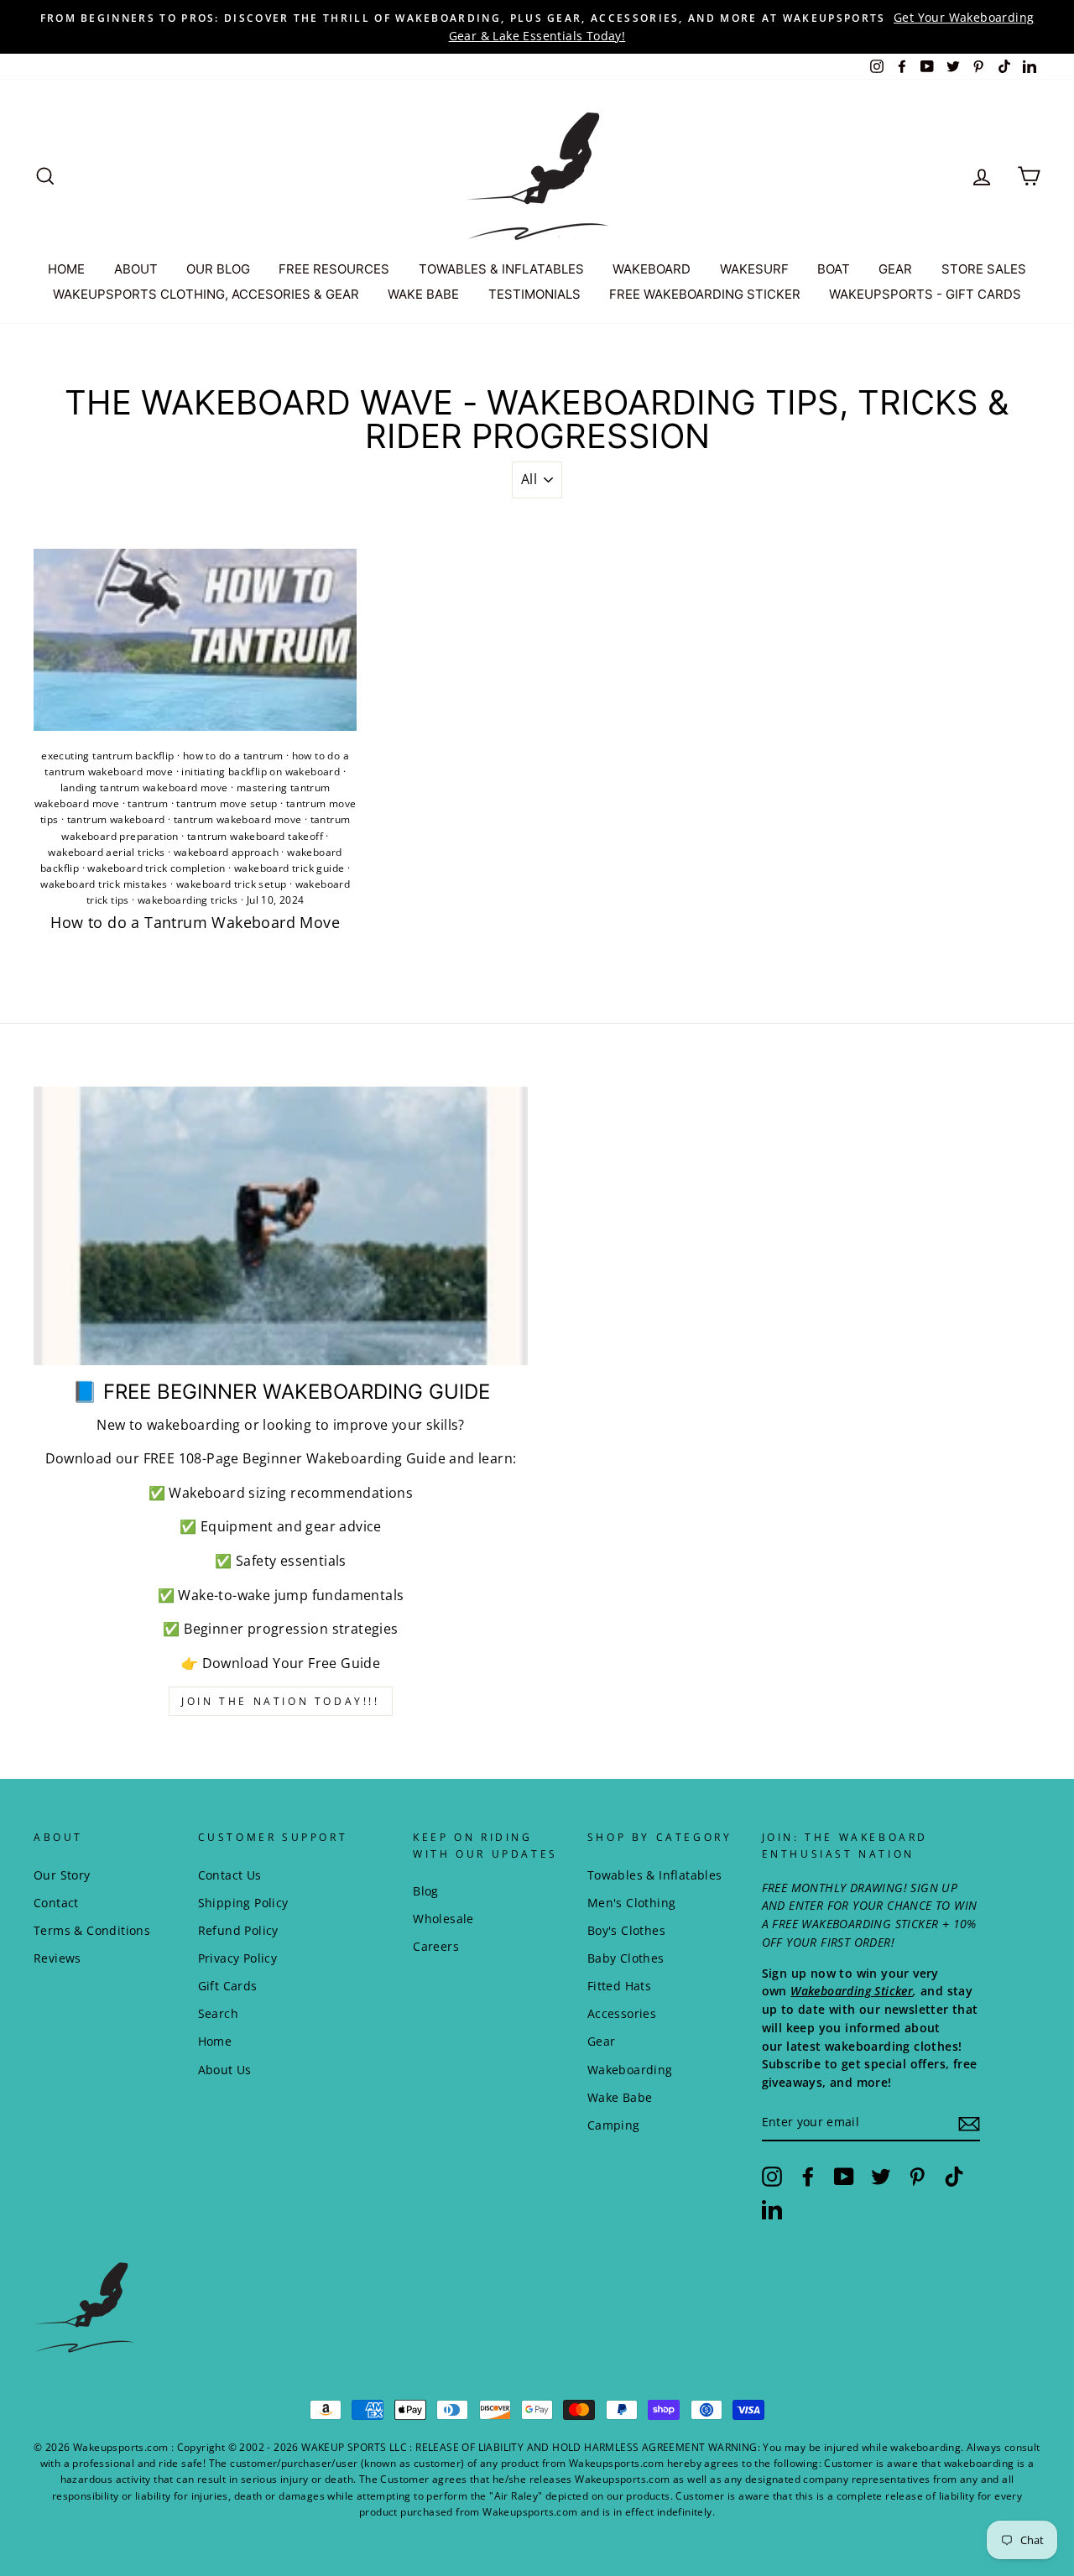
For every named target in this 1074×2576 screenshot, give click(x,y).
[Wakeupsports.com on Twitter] (881, 2177)
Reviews (57, 1958)
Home (215, 2041)
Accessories (622, 2013)
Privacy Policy (238, 1958)
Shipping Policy (243, 1903)
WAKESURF (754, 269)
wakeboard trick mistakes (104, 884)
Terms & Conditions (92, 1930)
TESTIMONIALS (534, 294)
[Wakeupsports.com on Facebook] (808, 2177)
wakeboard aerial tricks (106, 852)
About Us (225, 2070)
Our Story (62, 1875)
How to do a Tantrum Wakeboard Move (195, 922)
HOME (66, 269)
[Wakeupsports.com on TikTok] (954, 2177)
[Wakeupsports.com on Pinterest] (917, 2177)
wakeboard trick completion (156, 868)
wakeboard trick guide (289, 868)
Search (218, 2013)
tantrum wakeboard (116, 819)
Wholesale (443, 1919)
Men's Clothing (632, 1903)
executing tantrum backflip (107, 756)
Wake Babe (620, 2097)
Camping (614, 2125)
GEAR (895, 269)
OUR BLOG (218, 269)
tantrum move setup (227, 803)
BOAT (834, 269)
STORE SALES (984, 269)
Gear (602, 2041)
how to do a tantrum (233, 756)
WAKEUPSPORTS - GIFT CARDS (925, 294)
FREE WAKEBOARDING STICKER (705, 294)
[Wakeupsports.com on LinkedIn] (772, 2209)
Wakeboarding (630, 2070)
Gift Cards (228, 1986)
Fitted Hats (619, 1986)
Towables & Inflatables (655, 1875)
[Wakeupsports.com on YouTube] (844, 2177)
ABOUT (136, 269)
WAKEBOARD (652, 269)
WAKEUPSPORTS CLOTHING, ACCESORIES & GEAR (206, 294)
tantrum (148, 803)
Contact (56, 1903)
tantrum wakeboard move (238, 819)
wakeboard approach (226, 852)
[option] (537, 27)
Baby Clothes (626, 1958)
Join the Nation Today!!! (280, 1701)
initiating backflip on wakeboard (261, 772)
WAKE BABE (423, 294)
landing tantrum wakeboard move (144, 787)
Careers (436, 1946)
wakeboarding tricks (188, 900)
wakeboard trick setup (231, 884)
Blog (426, 1891)
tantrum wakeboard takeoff (255, 836)
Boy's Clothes (626, 1930)
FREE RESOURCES (334, 269)
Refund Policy (238, 1930)
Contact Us (230, 1875)
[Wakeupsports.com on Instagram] (772, 2177)
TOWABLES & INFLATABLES (501, 269)
